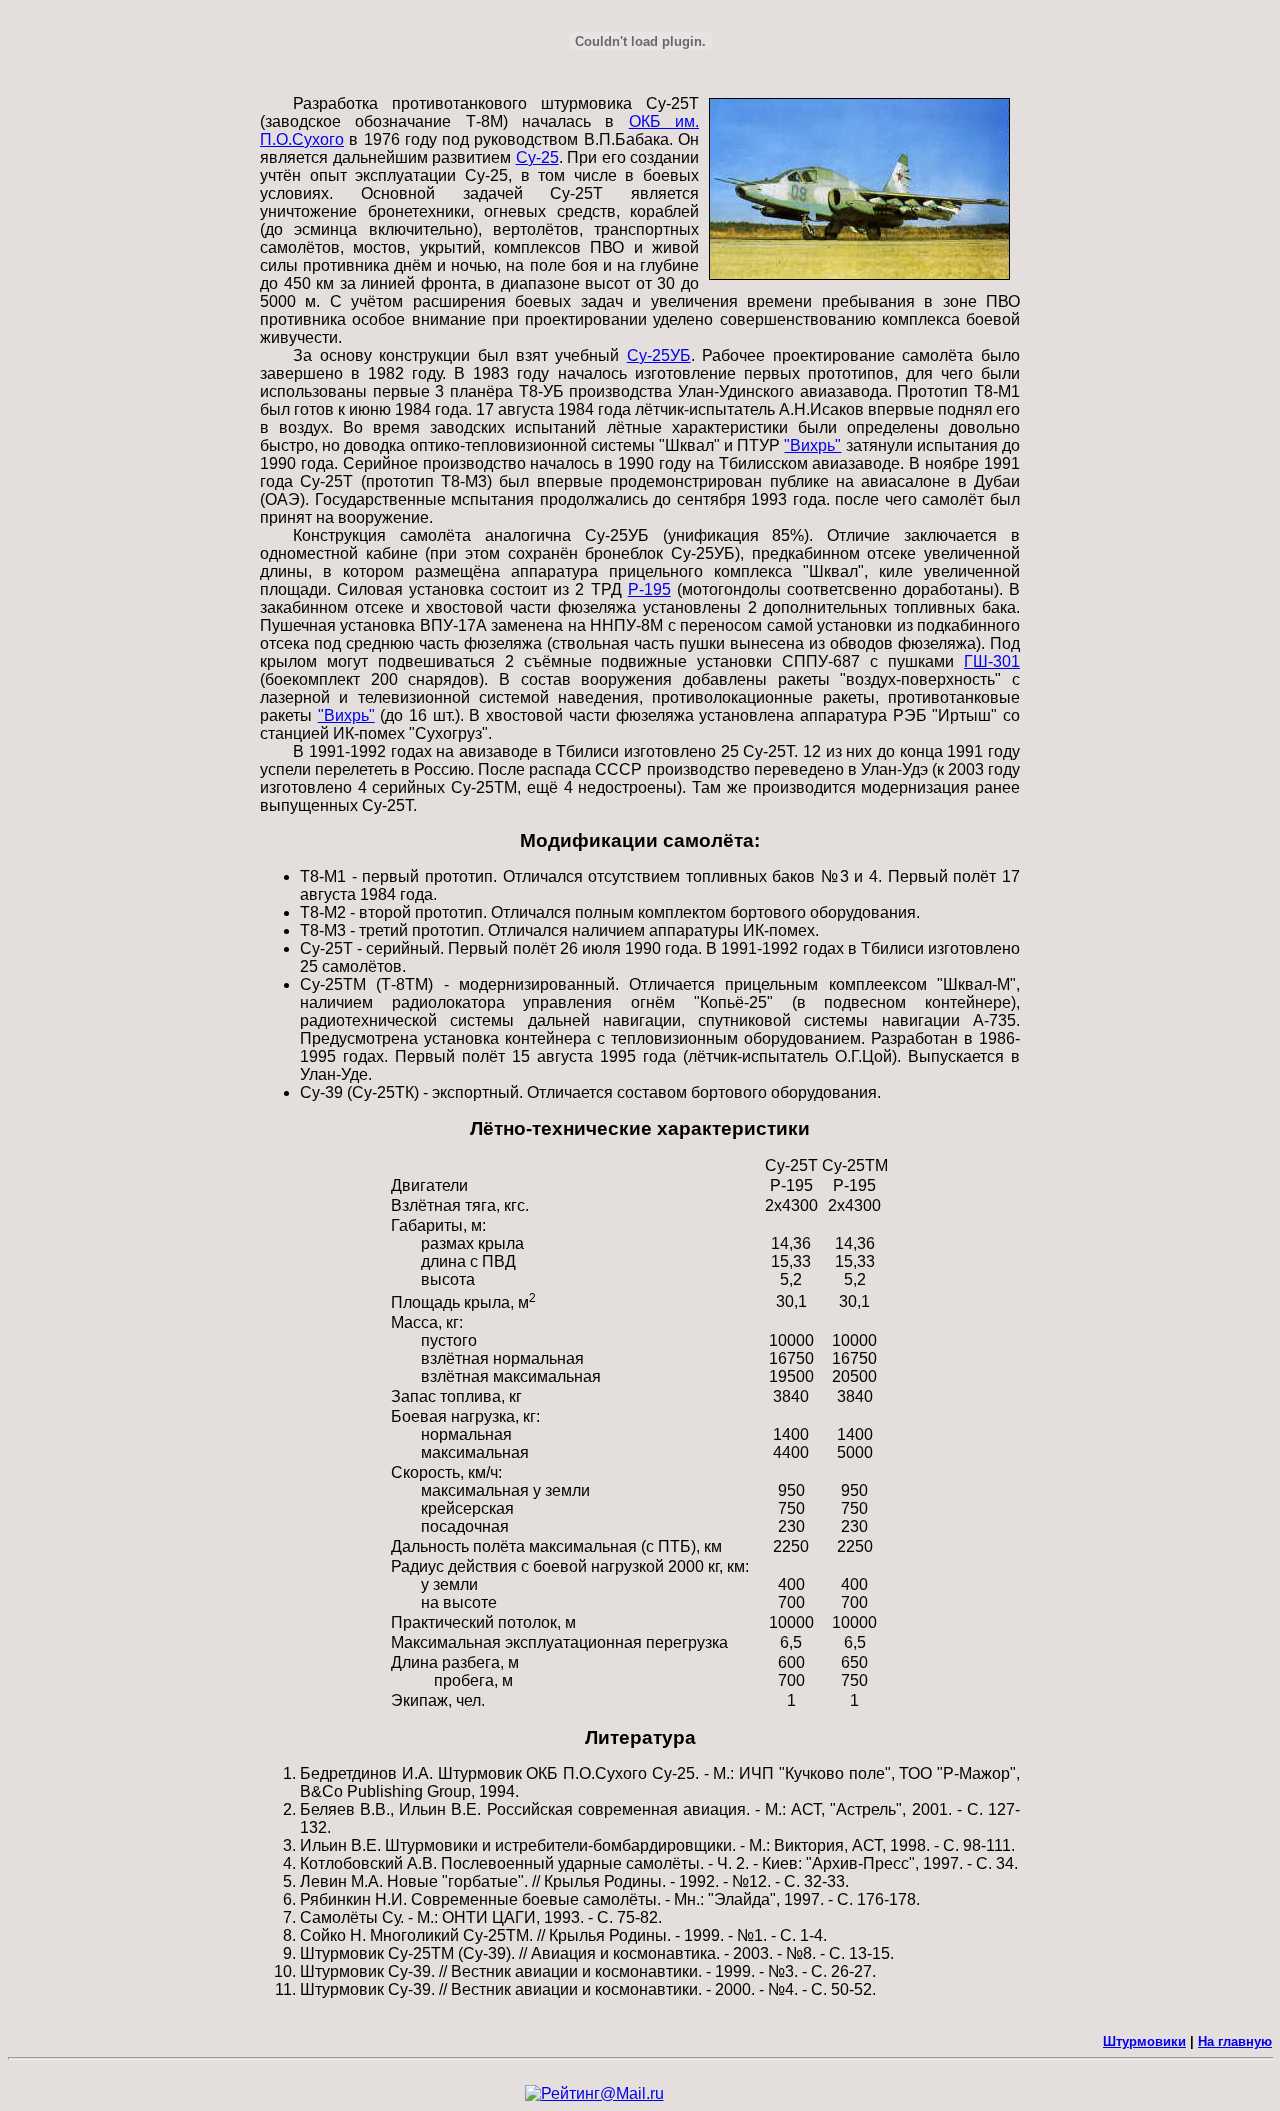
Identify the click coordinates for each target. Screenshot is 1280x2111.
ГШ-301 (992, 661)
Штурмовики (1144, 2041)
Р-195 (649, 589)
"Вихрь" (812, 445)
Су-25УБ (659, 355)
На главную (1235, 2041)
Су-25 (537, 157)
